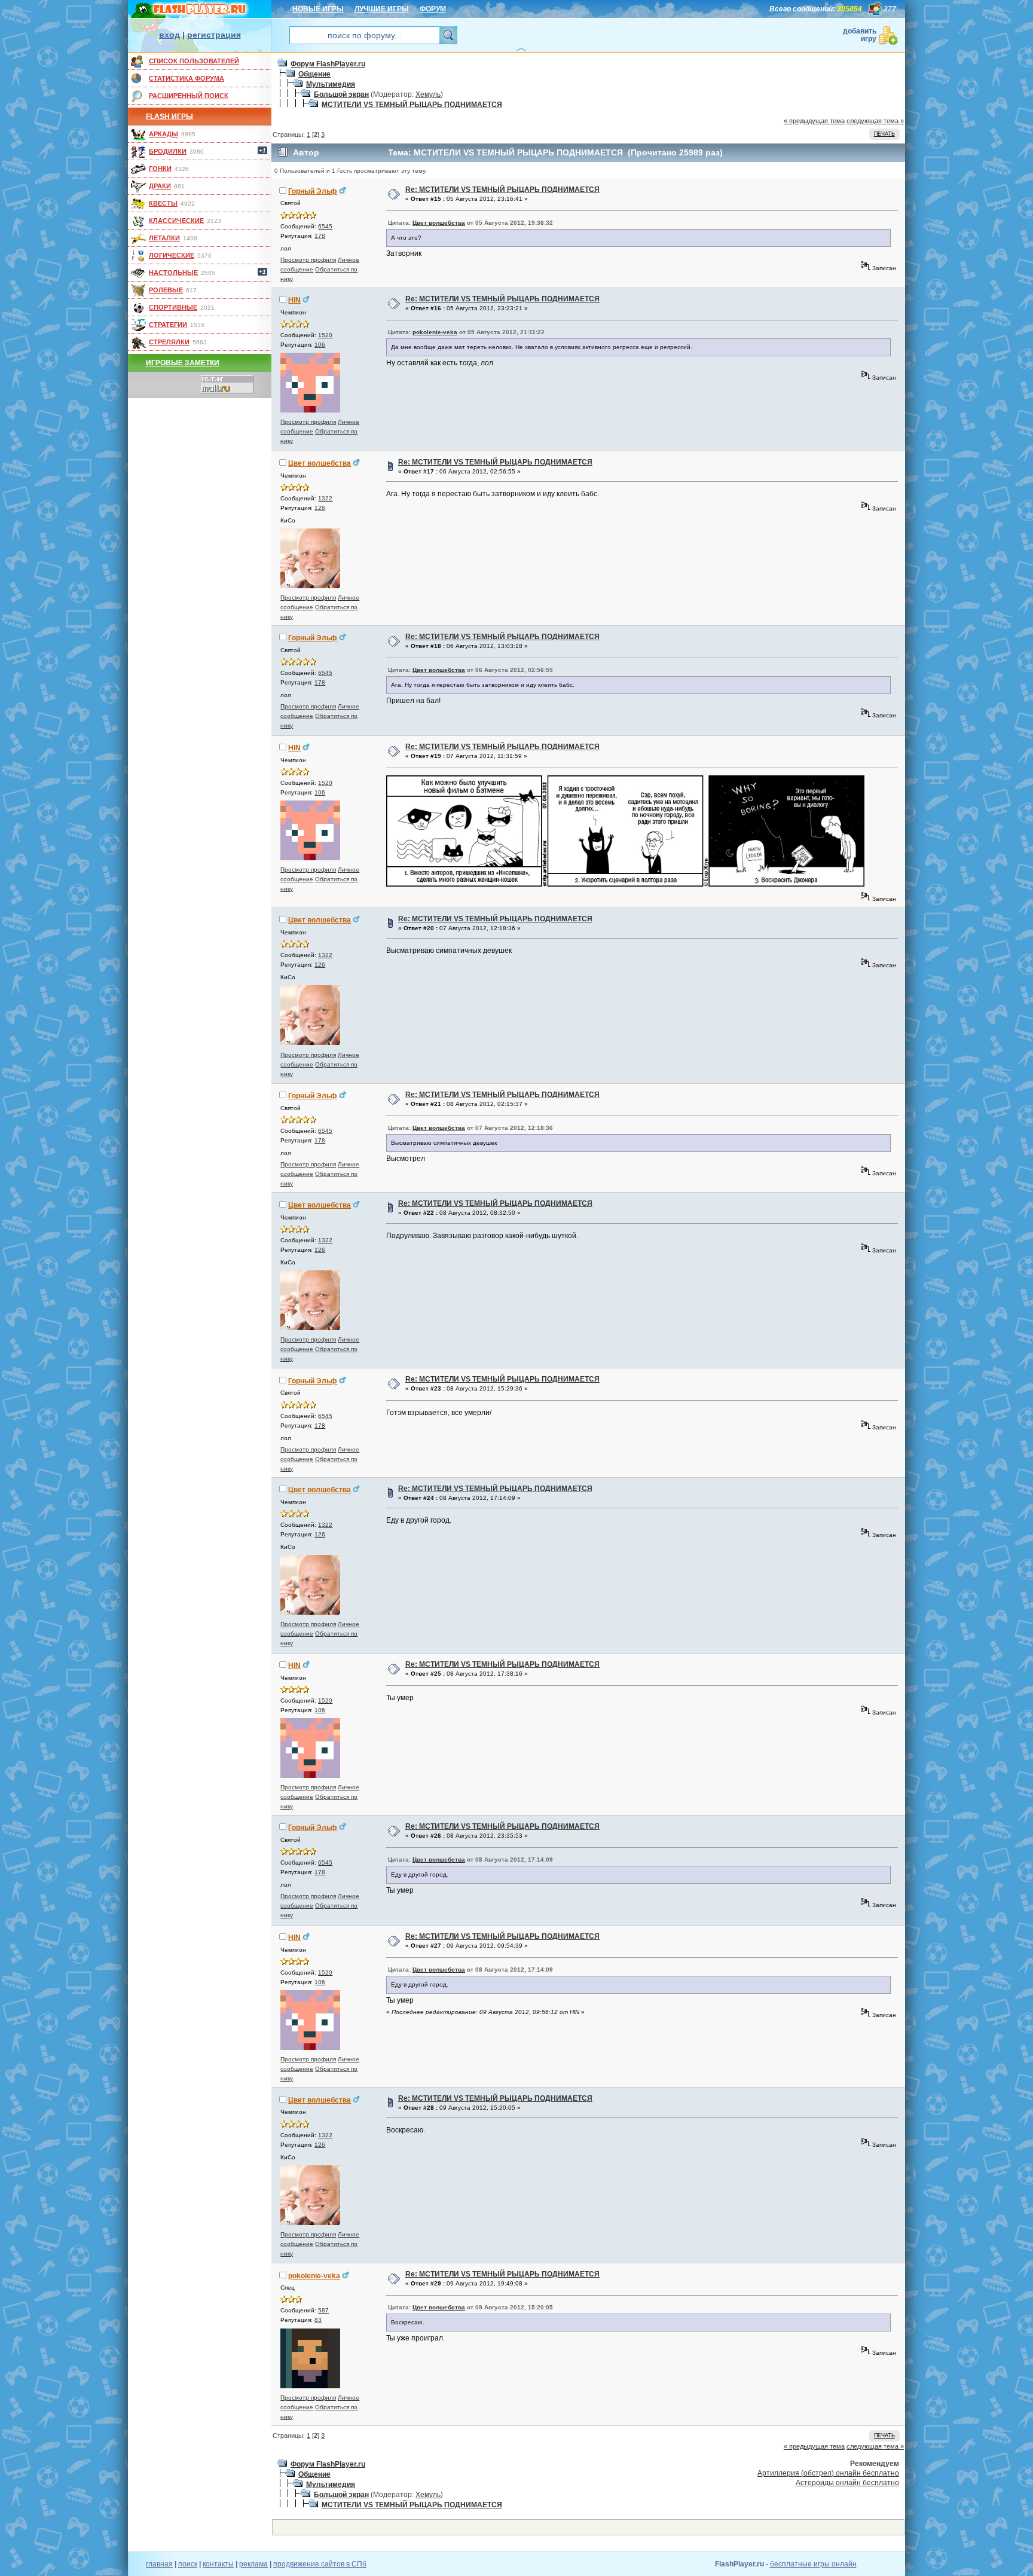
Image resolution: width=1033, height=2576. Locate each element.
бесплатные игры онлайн (813, 2564)
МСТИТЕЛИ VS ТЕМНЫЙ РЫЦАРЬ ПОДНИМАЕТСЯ (412, 105)
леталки (164, 238)
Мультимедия (331, 84)
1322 (325, 498)
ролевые (166, 290)
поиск (188, 2564)
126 (320, 508)
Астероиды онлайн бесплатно (847, 2483)
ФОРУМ (433, 9)
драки (160, 186)
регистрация (214, 35)
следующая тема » (875, 121)
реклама (253, 2564)
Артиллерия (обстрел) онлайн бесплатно (828, 2473)
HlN (294, 300)
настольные (173, 273)
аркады (163, 134)
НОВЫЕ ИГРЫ (318, 9)
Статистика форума (187, 78)
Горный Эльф (313, 191)
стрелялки (169, 342)
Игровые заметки (183, 363)
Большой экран (341, 94)
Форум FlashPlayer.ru (328, 64)
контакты (218, 2564)
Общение (314, 74)
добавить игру (860, 35)
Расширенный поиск (189, 96)
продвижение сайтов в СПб (320, 2564)
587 (323, 2310)
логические (172, 255)
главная (159, 2564)
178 (320, 236)
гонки (160, 169)
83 (318, 2320)
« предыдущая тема (814, 121)
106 (320, 345)
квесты (163, 203)
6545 (325, 226)
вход (169, 35)
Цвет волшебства (439, 223)
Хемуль (428, 94)
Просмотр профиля (308, 260)
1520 (325, 335)
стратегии (168, 325)
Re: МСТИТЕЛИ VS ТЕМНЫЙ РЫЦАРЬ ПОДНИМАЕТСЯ (502, 190)
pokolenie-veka (435, 332)
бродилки (168, 151)
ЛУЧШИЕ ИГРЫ (382, 9)
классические (176, 221)
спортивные (173, 307)
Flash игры (169, 117)
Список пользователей (194, 61)
